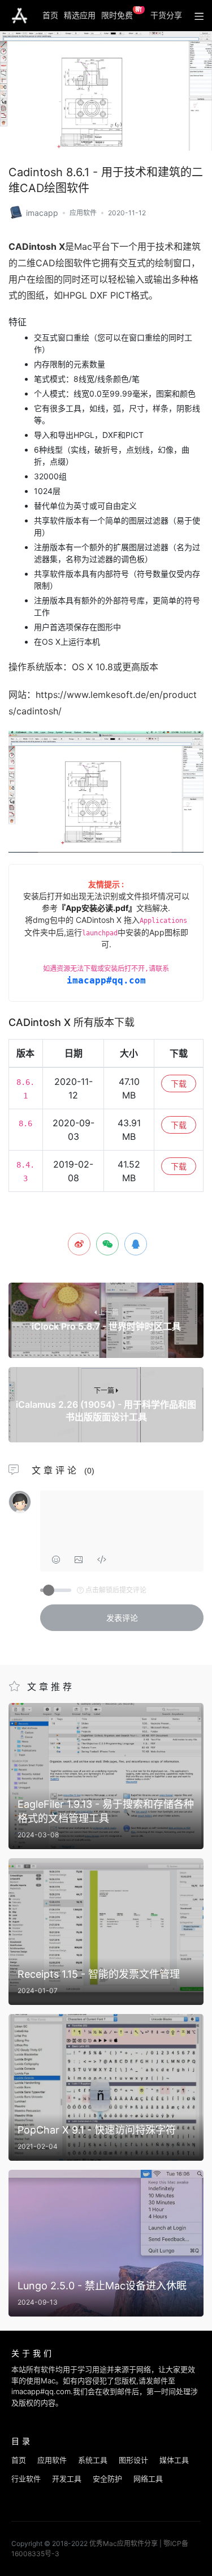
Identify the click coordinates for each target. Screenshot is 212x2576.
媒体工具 (174, 2460)
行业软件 (26, 2479)
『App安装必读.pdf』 (97, 908)
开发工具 (67, 2479)
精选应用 (80, 15)
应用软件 (83, 213)
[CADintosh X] (16, 212)
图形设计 (133, 2460)
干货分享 (166, 15)
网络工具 (148, 2479)
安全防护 (107, 2479)
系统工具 (93, 2460)
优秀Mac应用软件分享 (20, 16)
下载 (179, 1083)
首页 (50, 15)
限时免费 (122, 13)
